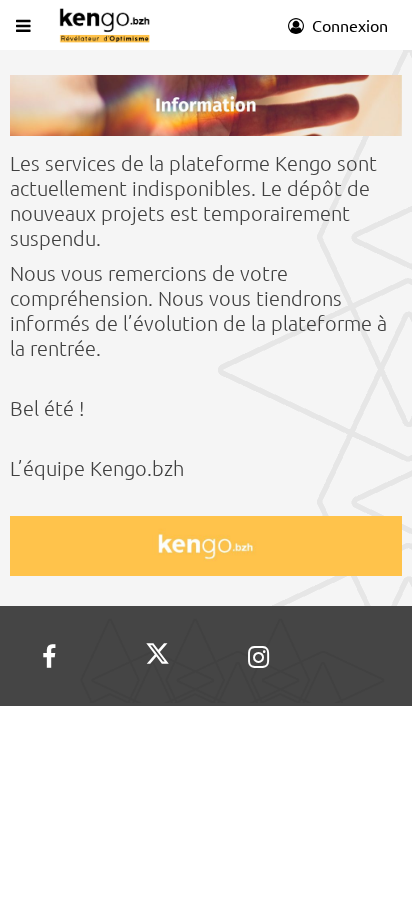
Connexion (348, 25)
